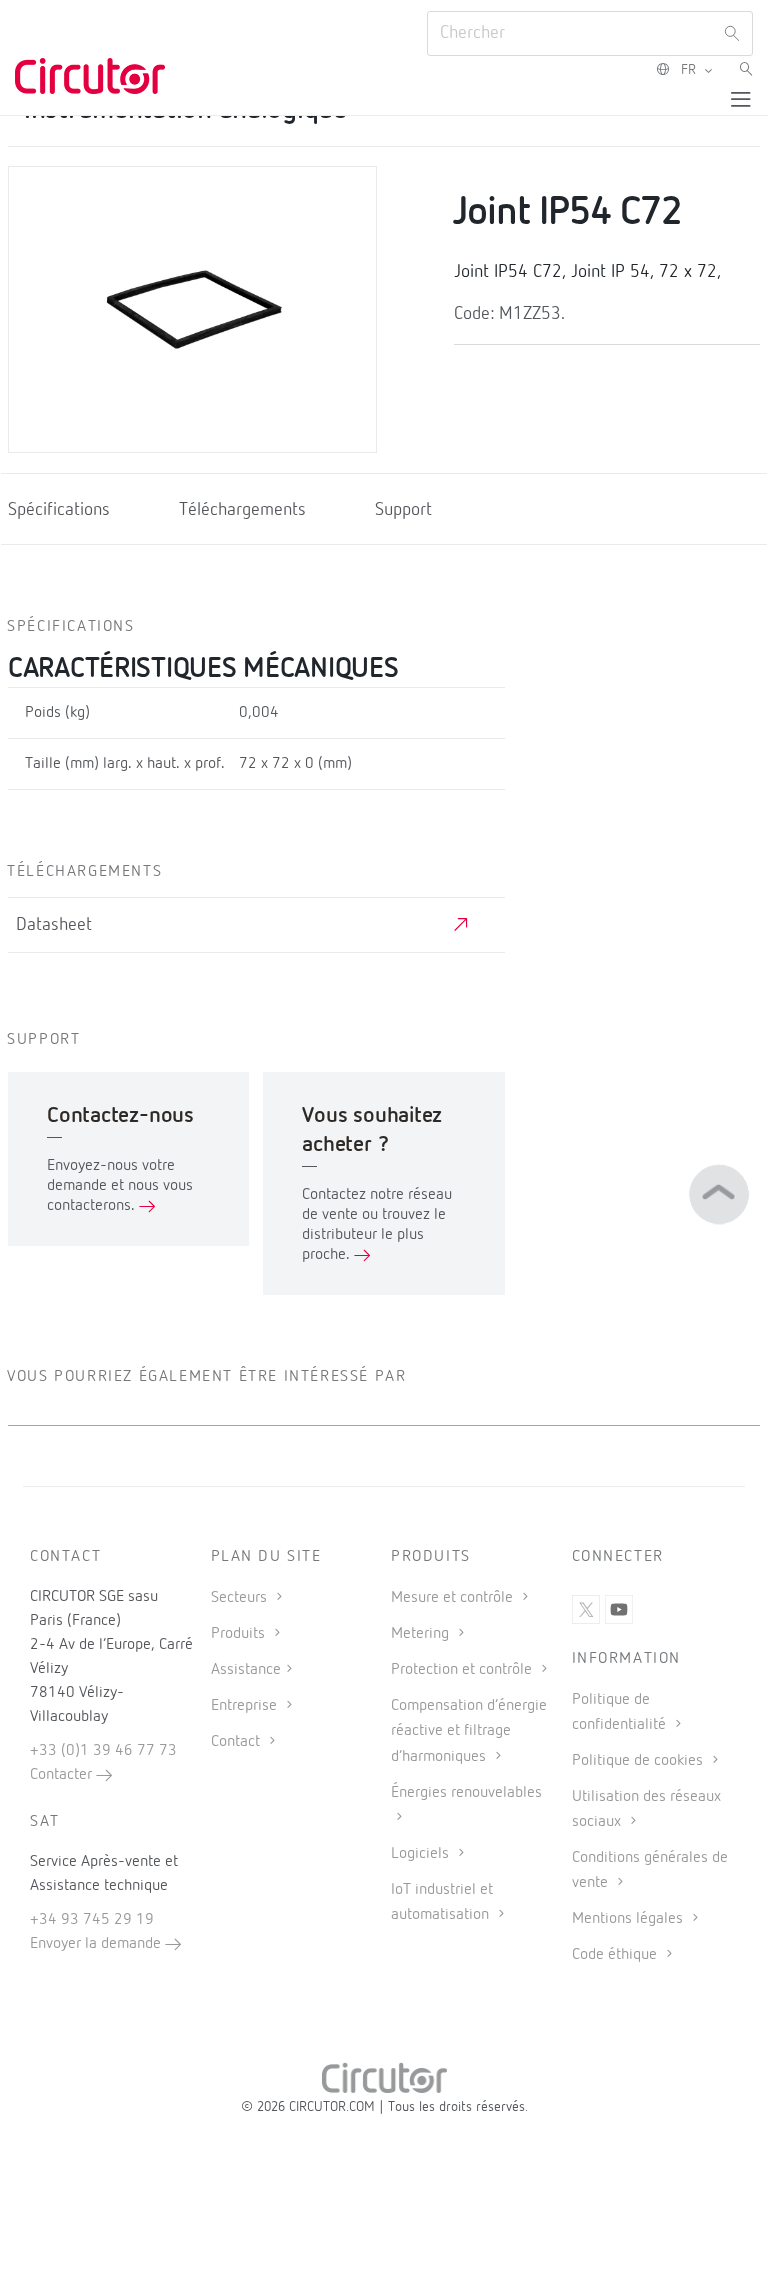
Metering (422, 1634)
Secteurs (241, 1598)
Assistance (246, 1670)
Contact (237, 1742)
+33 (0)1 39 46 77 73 (103, 1751)
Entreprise (246, 1706)
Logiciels (422, 1854)
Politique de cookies (639, 1761)
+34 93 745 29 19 (92, 1920)
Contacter (63, 1775)
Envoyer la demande (97, 1944)
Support (403, 510)
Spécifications (59, 510)
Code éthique (616, 1955)
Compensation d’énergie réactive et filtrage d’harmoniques (469, 1731)
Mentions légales (629, 1919)
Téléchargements (242, 510)
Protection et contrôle (463, 1670)
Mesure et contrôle (454, 1598)
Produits (240, 1634)
